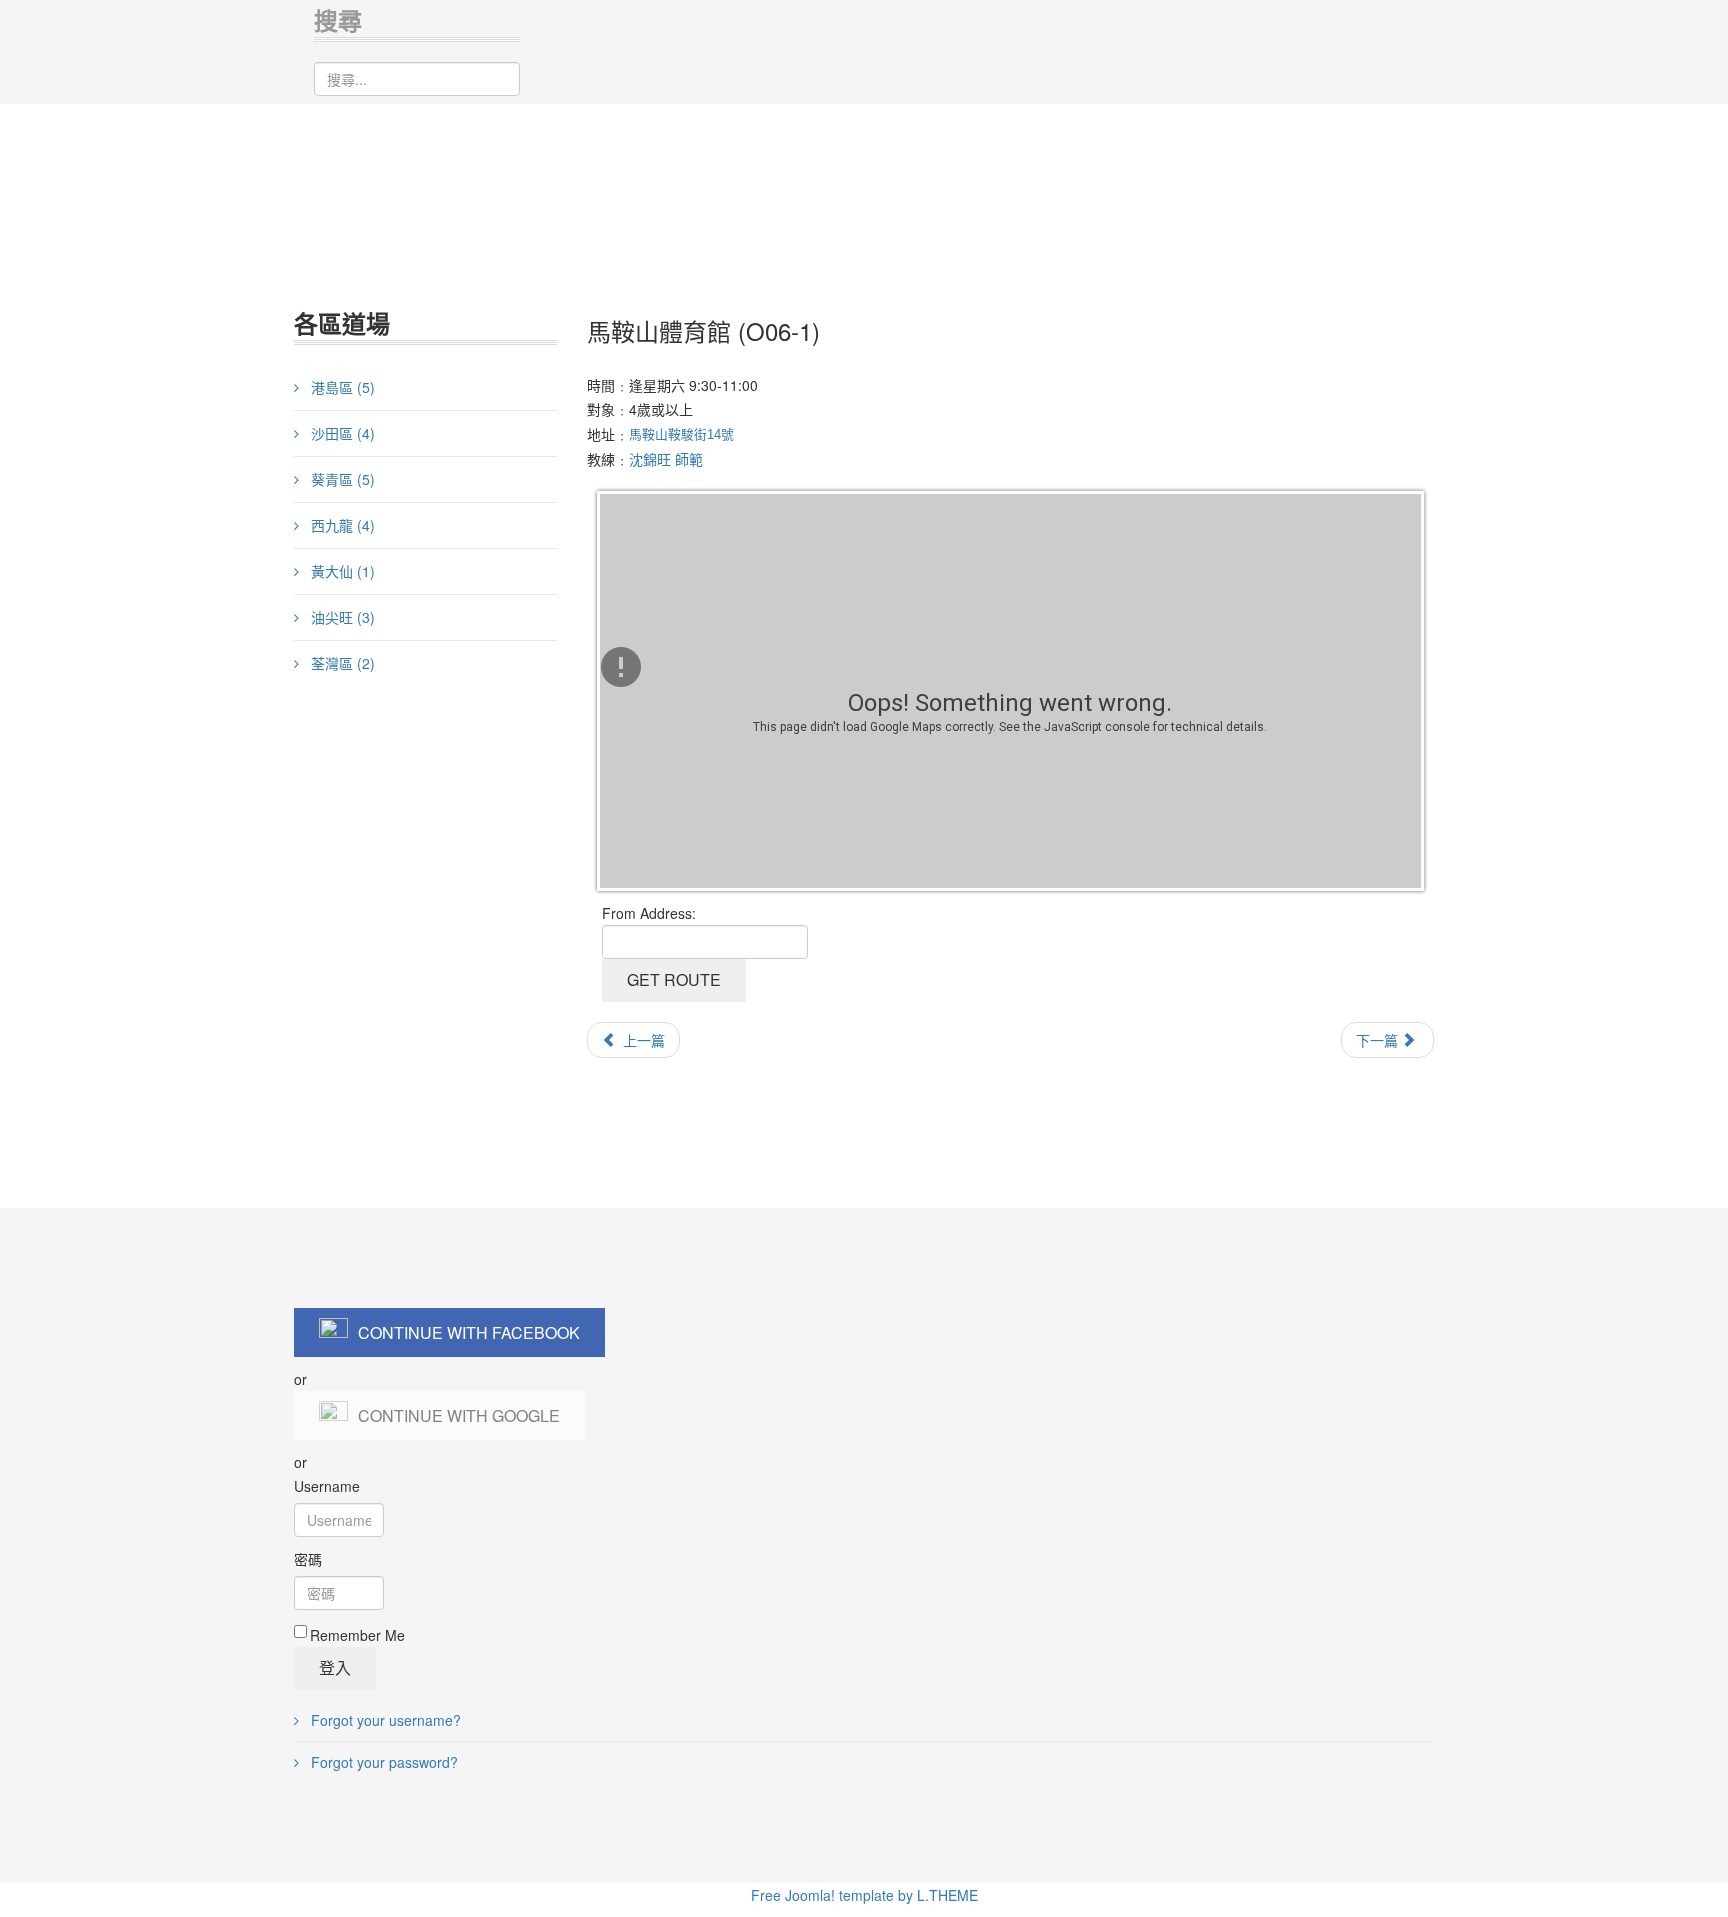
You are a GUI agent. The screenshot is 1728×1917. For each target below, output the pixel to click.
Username (327, 1486)
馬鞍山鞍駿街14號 (681, 434)
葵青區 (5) (341, 479)
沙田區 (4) (341, 433)
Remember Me (357, 1635)
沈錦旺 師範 (666, 459)
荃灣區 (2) (341, 663)
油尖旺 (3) (341, 617)
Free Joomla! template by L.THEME (864, 1895)
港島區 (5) (341, 387)
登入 (335, 1667)
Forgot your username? (384, 1720)
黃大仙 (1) (341, 571)
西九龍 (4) (341, 525)
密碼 (308, 1559)
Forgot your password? (382, 1762)
